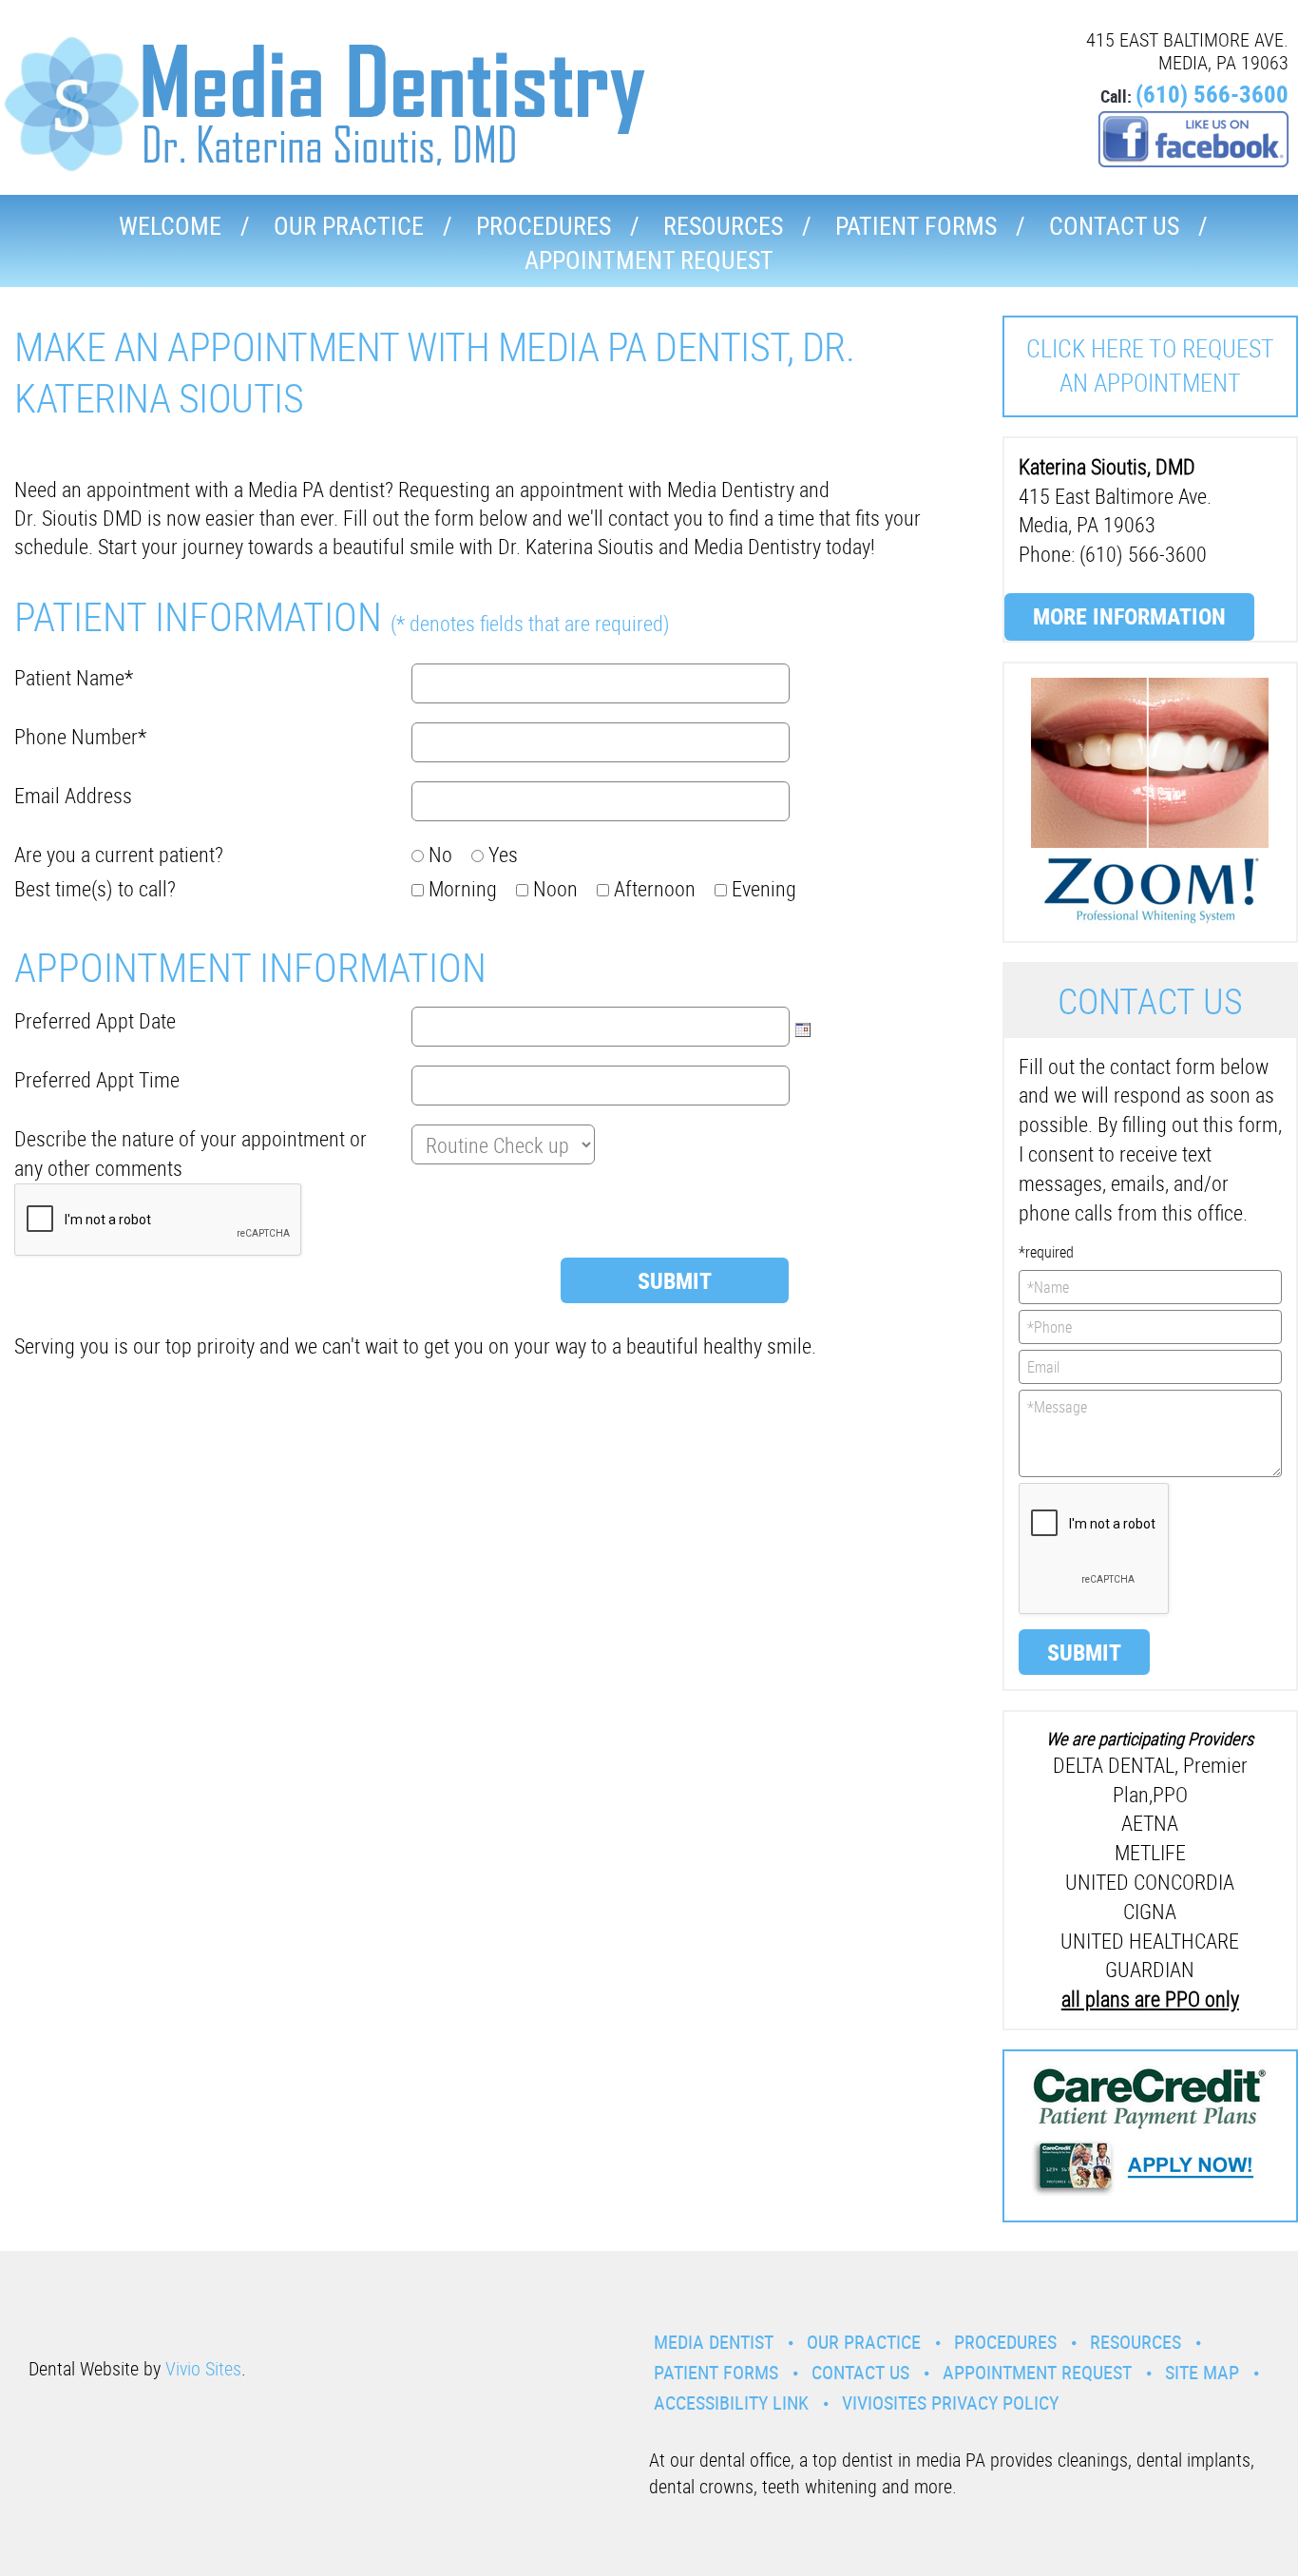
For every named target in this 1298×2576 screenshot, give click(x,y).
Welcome (170, 226)
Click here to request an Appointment (1150, 365)
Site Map (1202, 2372)
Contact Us (1114, 226)
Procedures (544, 226)
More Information (1129, 616)
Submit (1084, 1652)
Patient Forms (916, 226)
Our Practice (349, 226)
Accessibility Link (731, 2403)
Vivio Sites (203, 2368)
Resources (723, 226)
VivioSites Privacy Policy (950, 2403)
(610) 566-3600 (1212, 94)
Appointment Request (649, 260)
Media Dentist (714, 2342)
